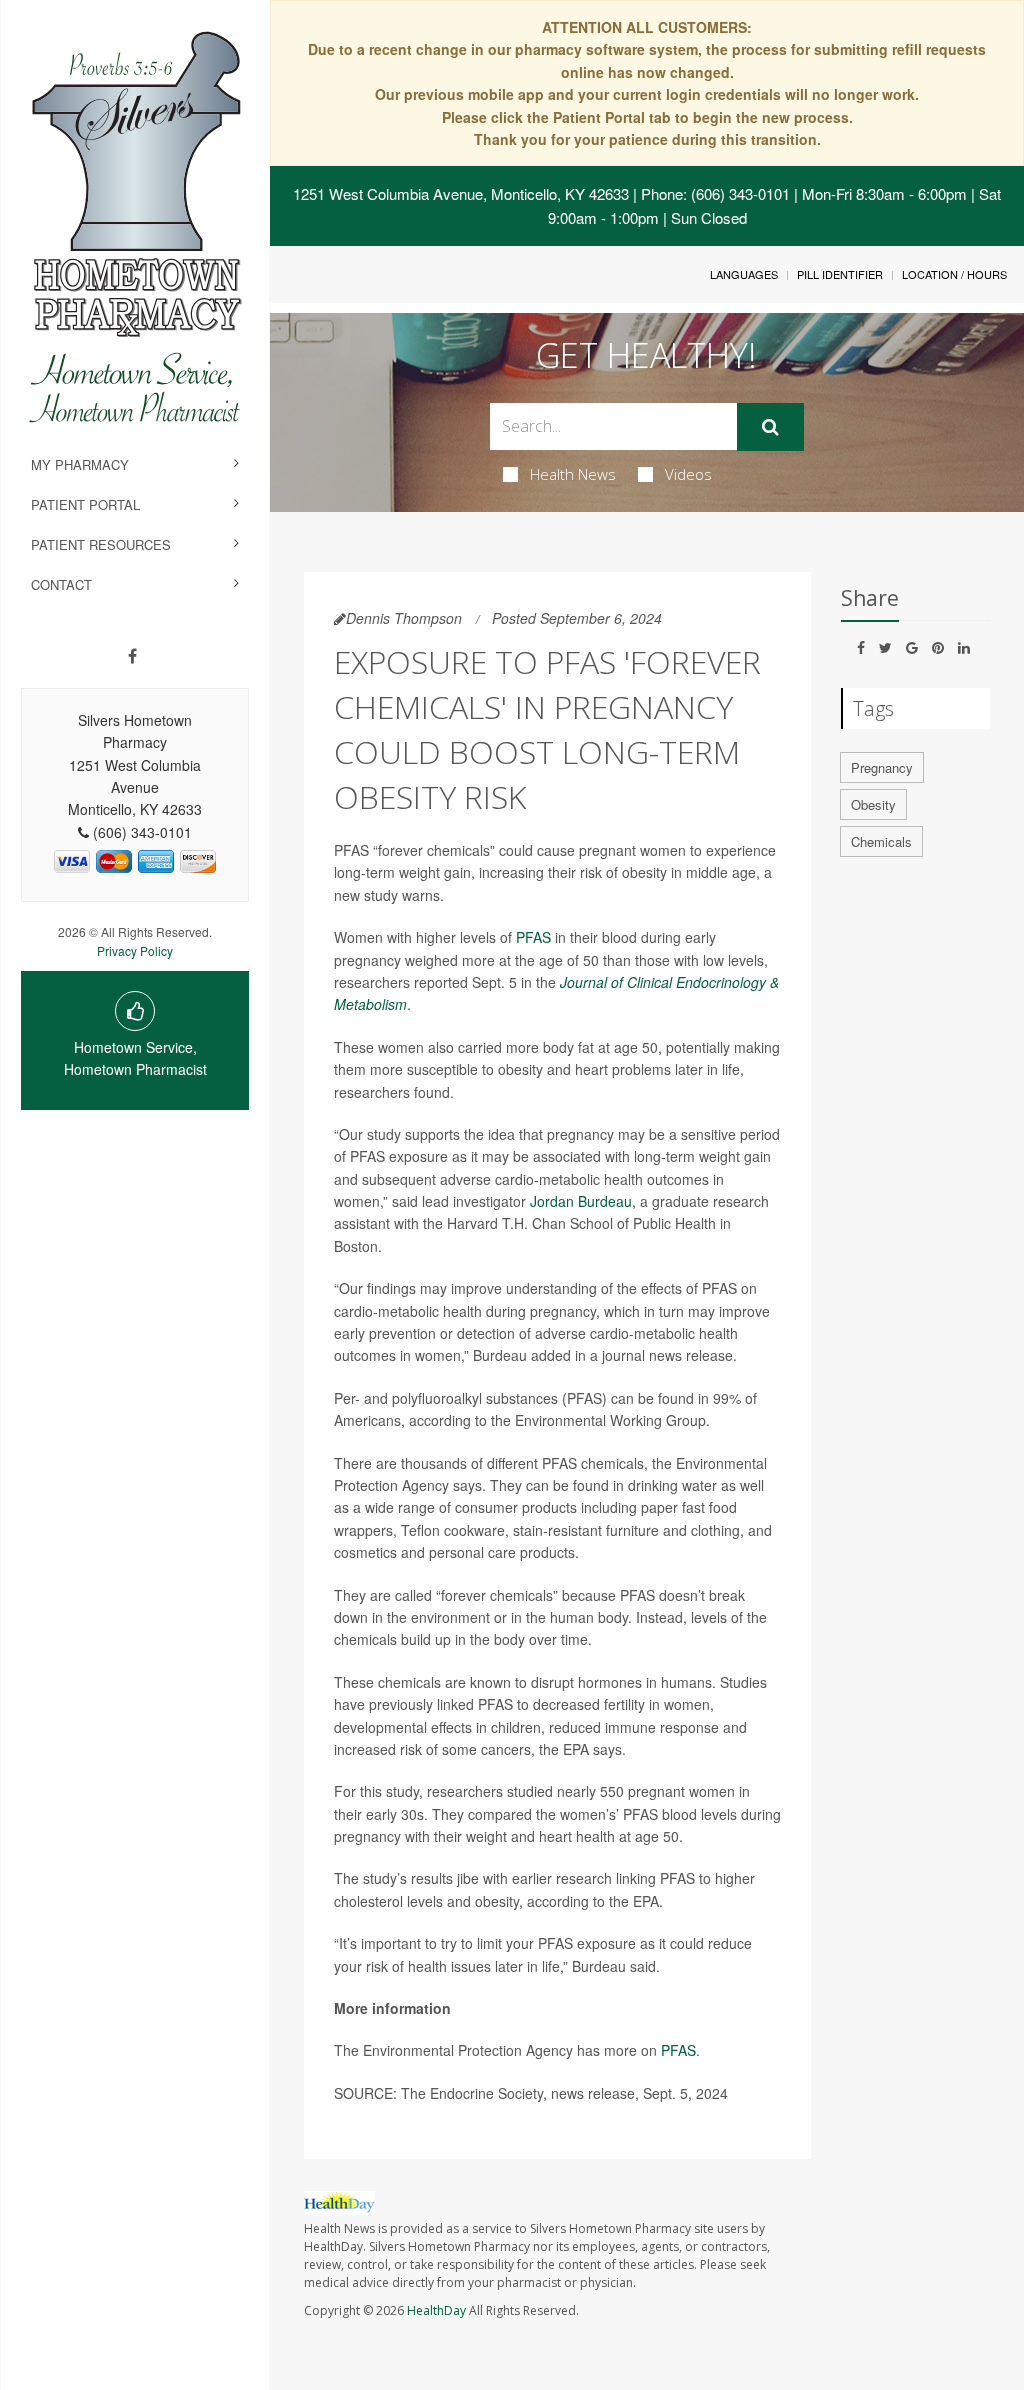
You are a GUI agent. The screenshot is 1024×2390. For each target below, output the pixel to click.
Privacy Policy (135, 950)
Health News (573, 474)
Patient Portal (85, 504)
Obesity (873, 804)
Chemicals (881, 841)
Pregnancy (882, 767)
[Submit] (770, 427)
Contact (61, 584)
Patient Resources (101, 544)
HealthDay (436, 2310)
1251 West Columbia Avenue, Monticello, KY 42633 (461, 193)
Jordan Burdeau (581, 1201)
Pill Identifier (840, 274)
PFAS (533, 937)
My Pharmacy (80, 464)
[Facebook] (132, 656)
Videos (688, 474)
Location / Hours (954, 274)
